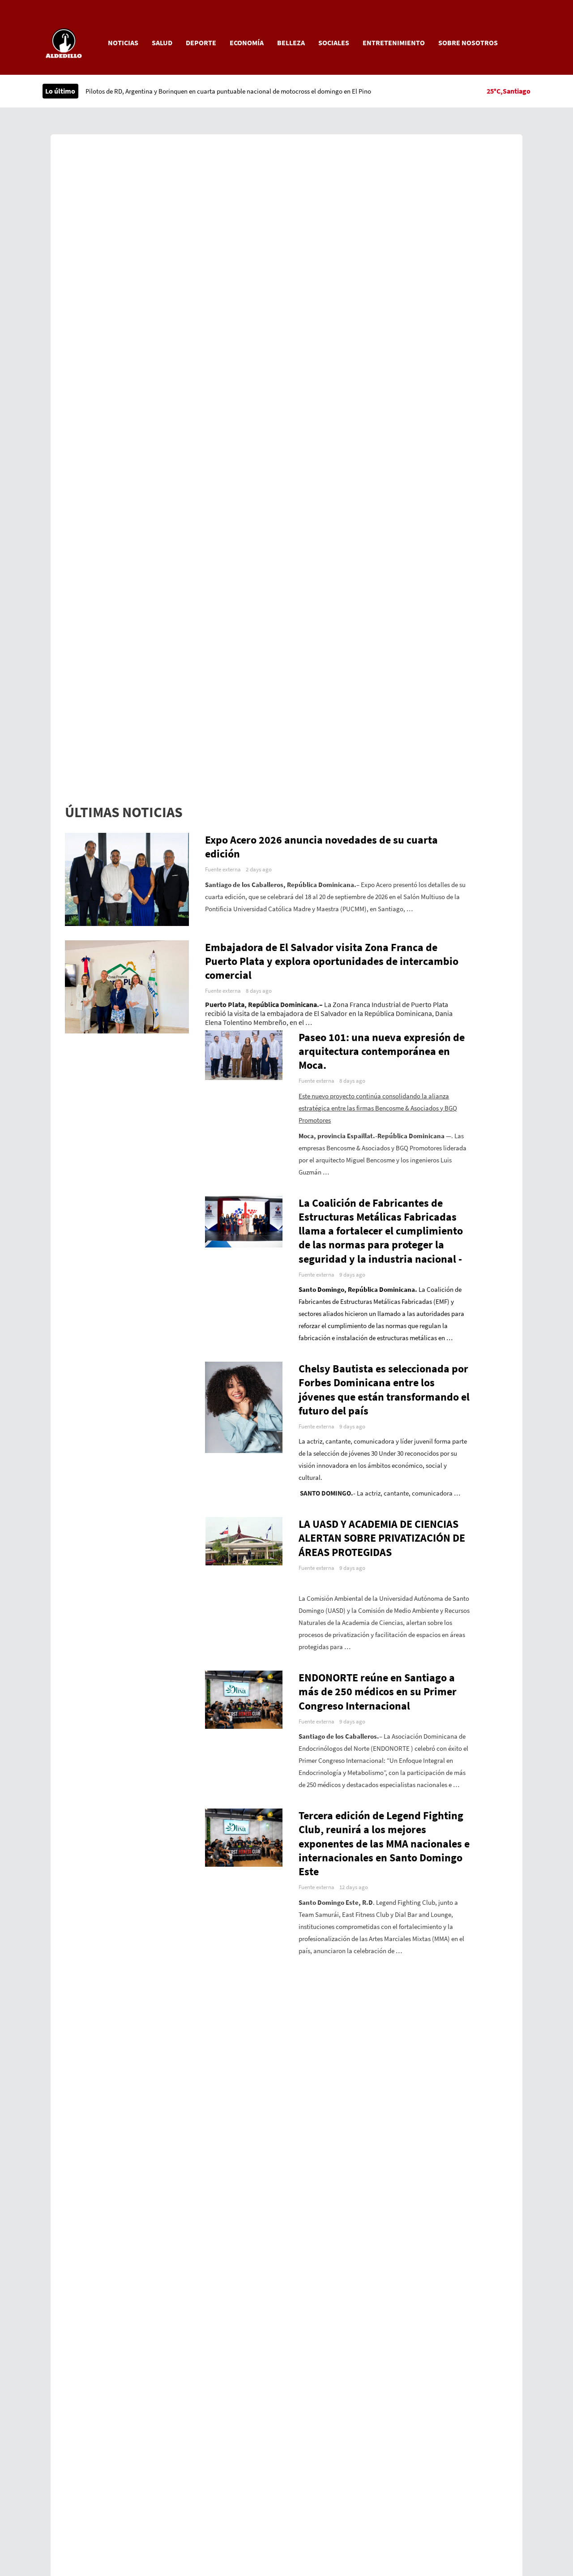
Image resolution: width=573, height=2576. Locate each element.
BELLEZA (291, 43)
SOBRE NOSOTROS (468, 43)
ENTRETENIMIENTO (394, 43)
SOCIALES (334, 43)
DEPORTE (201, 43)
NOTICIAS (123, 43)
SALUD (162, 43)
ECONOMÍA (247, 43)
